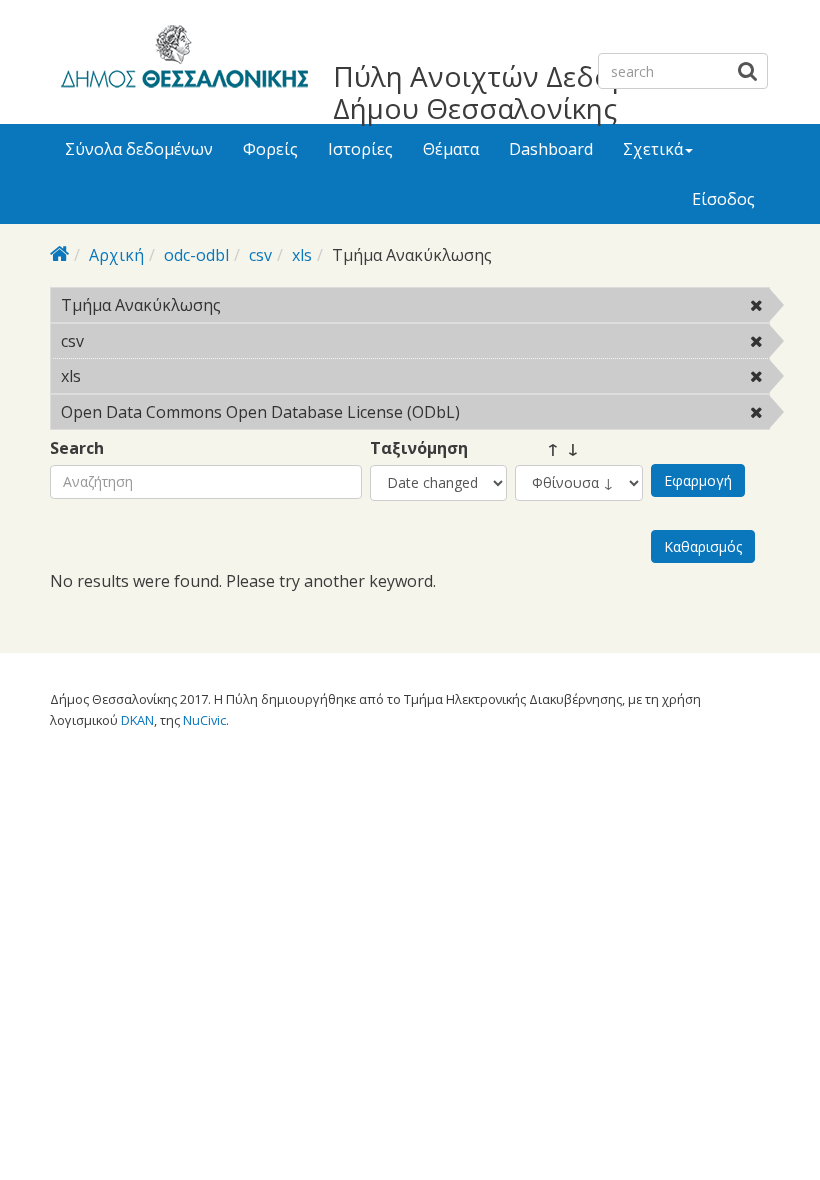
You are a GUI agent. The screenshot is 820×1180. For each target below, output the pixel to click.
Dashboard (551, 149)
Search (77, 448)
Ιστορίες (360, 149)
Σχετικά (653, 149)
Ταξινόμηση (419, 448)
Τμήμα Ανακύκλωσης (272, 305)
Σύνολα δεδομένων (139, 149)
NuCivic (204, 720)
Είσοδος (723, 199)
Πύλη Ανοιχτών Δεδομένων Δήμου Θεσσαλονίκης (514, 92)
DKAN (137, 720)
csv (260, 255)
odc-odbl (196, 255)
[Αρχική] (181, 60)
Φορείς (270, 149)
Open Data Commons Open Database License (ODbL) (395, 415)
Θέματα (451, 149)
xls (302, 255)
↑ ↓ (547, 448)
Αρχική (116, 255)
